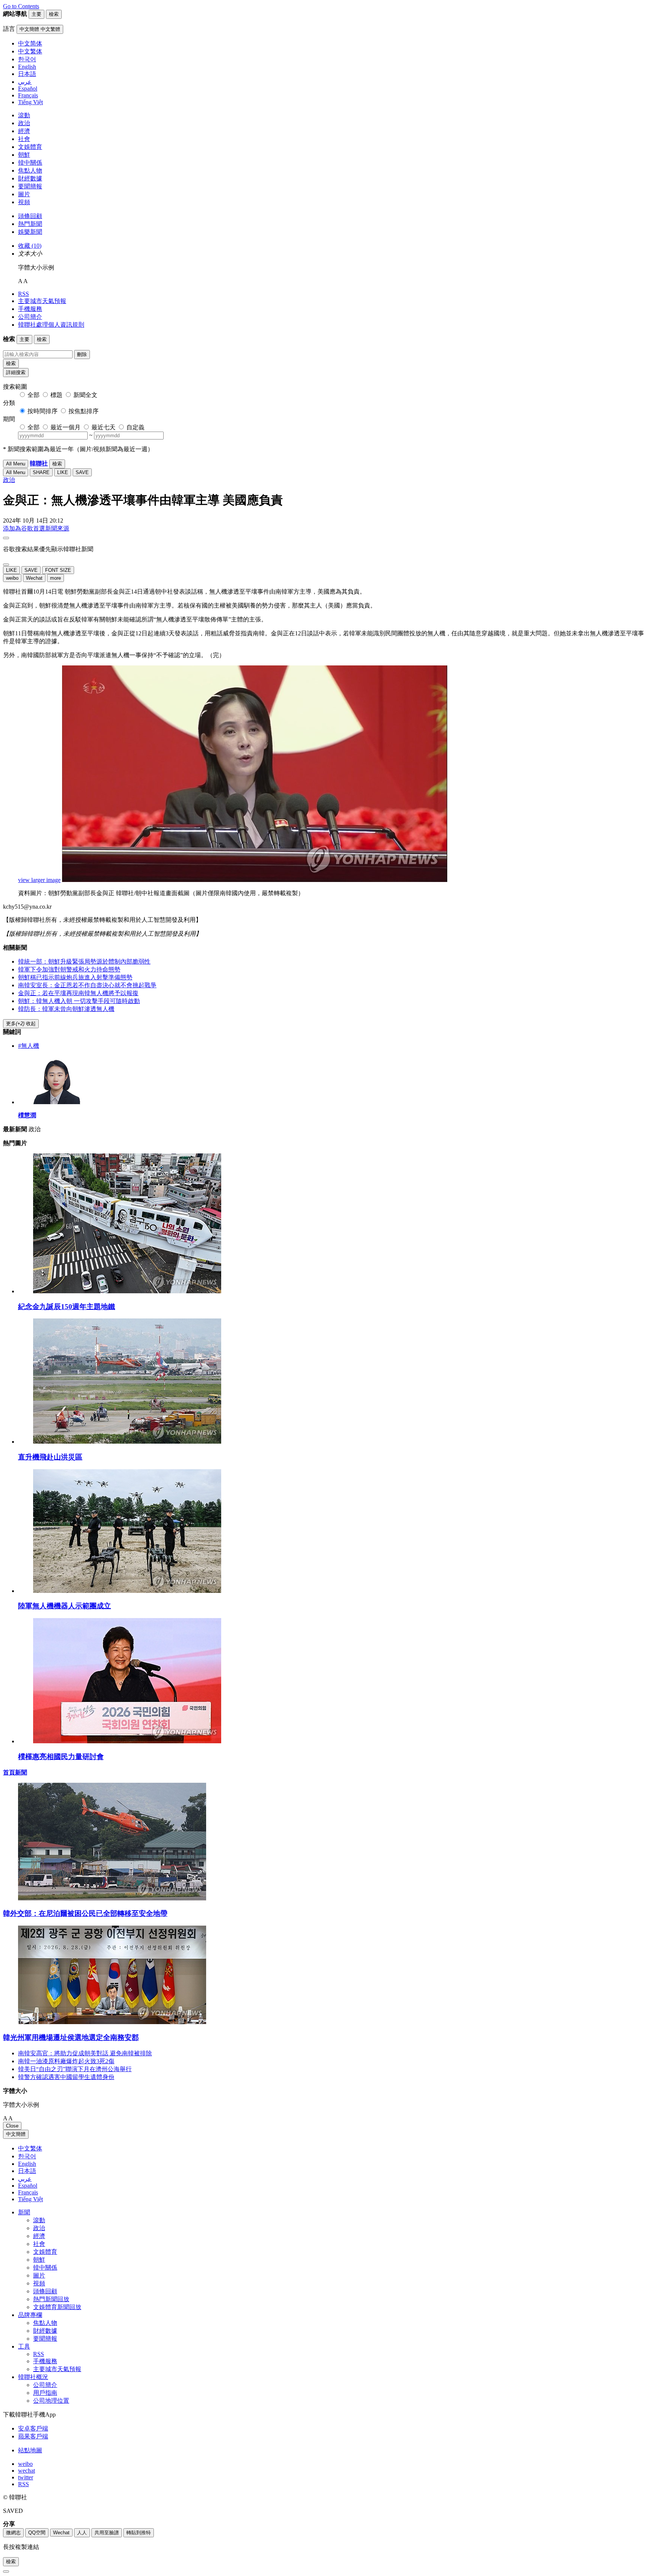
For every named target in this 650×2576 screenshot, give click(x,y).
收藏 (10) (30, 246)
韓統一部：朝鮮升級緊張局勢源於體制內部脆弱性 (84, 961)
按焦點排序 (84, 411)
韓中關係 (30, 163)
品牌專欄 (30, 2315)
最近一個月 (65, 427)
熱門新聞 (30, 224)
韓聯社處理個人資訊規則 (51, 325)
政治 (24, 123)
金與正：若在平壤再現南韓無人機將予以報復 (78, 993)
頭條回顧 (30, 216)
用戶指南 (45, 2393)
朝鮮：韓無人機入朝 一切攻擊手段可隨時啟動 (79, 1001)
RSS (24, 294)
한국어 (27, 2156)
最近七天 (103, 427)
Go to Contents (21, 6)
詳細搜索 (16, 372)
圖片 (24, 194)
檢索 (11, 363)
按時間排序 (43, 411)
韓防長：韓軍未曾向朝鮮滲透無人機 (66, 1009)
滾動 (24, 115)
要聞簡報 (30, 186)
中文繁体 (30, 2148)
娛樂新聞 (30, 232)
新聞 (24, 2212)
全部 (33, 395)
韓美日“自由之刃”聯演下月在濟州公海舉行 (75, 2069)
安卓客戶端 (33, 2428)
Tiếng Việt (30, 2199)
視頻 (24, 202)
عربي (25, 2179)
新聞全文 (85, 395)
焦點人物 (30, 170)
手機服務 (30, 309)
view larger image (39, 880)
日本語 (27, 2171)
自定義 (135, 427)
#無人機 (29, 1046)
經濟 (24, 131)
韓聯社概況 (33, 2377)
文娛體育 (30, 147)
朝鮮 (24, 155)
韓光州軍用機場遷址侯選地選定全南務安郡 (71, 2037)
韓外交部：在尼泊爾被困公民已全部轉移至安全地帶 (85, 1913)
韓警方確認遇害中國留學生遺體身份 (66, 2077)
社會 (24, 139)
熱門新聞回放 (51, 2299)
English (27, 2164)
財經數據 (30, 178)
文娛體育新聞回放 (57, 2307)
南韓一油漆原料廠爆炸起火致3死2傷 (66, 2061)
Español (28, 2186)
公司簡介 (30, 317)
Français (28, 2192)
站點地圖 (30, 2450)
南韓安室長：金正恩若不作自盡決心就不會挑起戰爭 (87, 985)
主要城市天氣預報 (42, 301)
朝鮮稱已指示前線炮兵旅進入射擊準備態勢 (75, 977)
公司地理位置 (51, 2401)
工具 (24, 2346)
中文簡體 (16, 2134)
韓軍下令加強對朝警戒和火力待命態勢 (69, 969)
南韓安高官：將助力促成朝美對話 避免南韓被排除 (85, 2053)
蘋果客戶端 (33, 2436)
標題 (56, 395)
